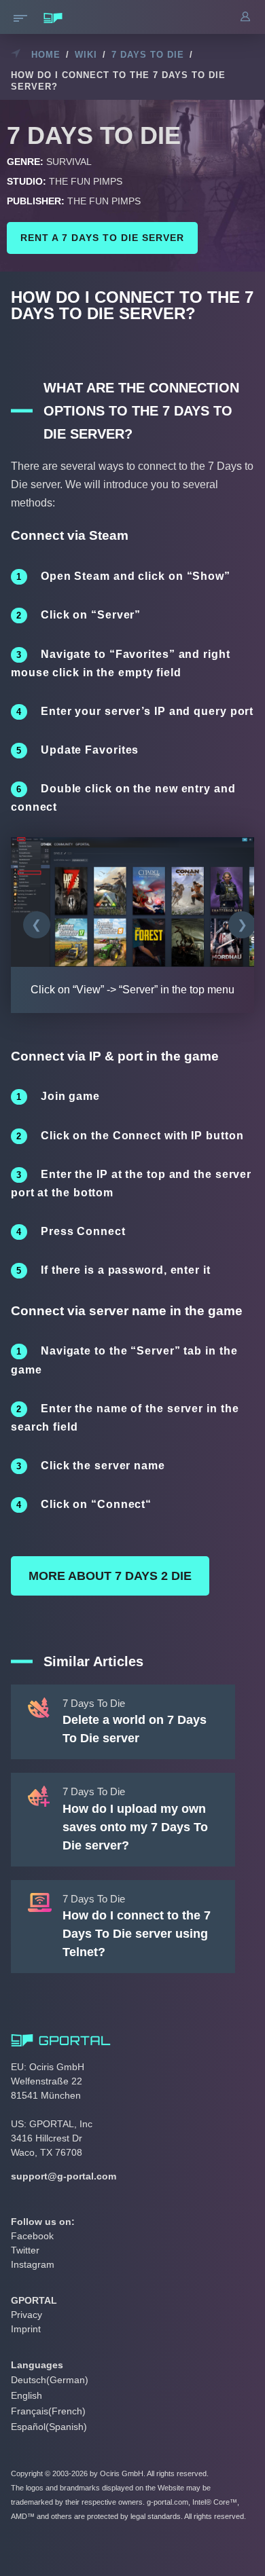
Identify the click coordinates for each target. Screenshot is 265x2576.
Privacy (26, 2315)
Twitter (25, 2250)
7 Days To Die (148, 55)
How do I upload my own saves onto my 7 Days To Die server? (135, 1827)
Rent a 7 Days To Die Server (102, 238)
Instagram (33, 2264)
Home (46, 55)
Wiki (86, 55)
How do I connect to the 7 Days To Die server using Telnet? (137, 1934)
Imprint (26, 2329)
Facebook (32, 2236)
